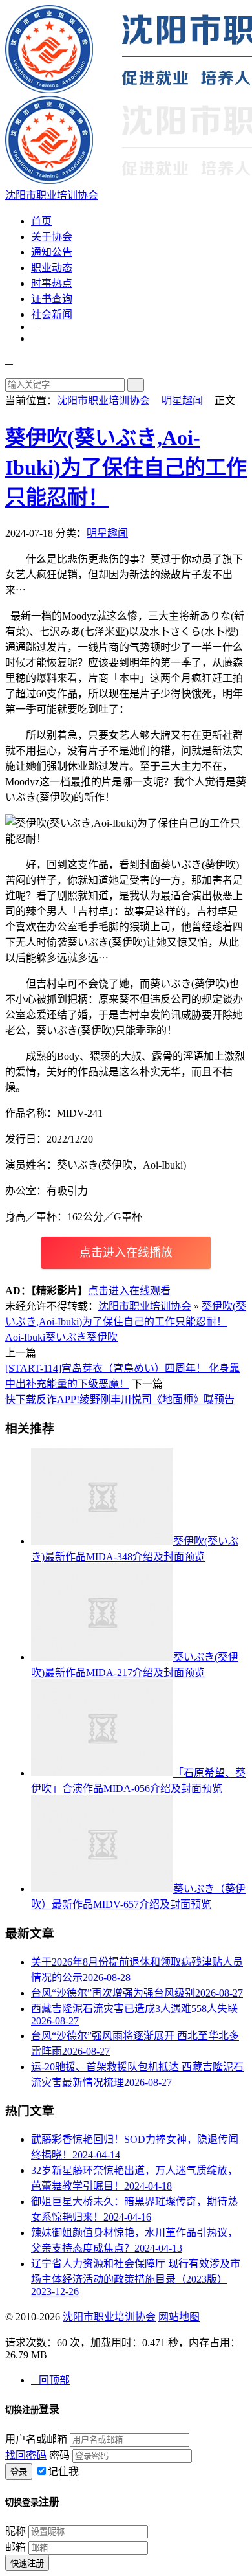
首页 (41, 221)
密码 (59, 2455)
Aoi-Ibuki (25, 1337)
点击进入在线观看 (129, 1291)
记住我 (63, 2471)
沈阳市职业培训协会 (103, 400)
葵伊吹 (102, 1337)
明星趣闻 (182, 400)
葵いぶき (66, 1337)
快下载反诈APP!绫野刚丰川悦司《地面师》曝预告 (120, 1399)
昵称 (16, 2531)
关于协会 (52, 237)
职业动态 (52, 268)
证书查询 (52, 299)
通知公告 (52, 252)
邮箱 (16, 2547)
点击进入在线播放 (126, 1253)
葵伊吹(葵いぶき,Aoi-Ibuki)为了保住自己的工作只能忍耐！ (126, 467)
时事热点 (52, 283)
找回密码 (26, 2455)
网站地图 (179, 2317)
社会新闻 (52, 314)
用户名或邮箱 (36, 2439)
